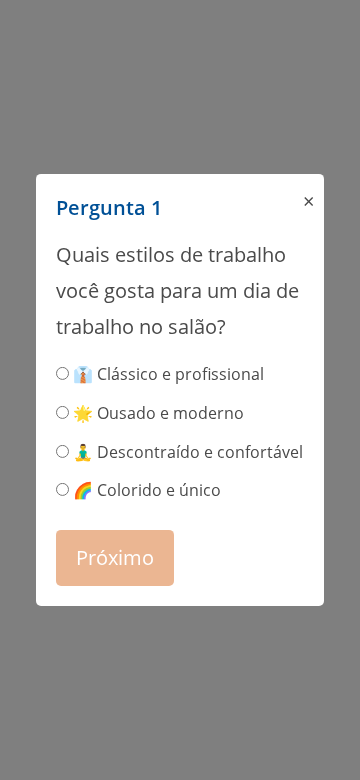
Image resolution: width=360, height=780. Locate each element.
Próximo (115, 557)
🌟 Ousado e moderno (156, 413)
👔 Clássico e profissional (166, 374)
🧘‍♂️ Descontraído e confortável (186, 452)
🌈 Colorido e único (145, 490)
